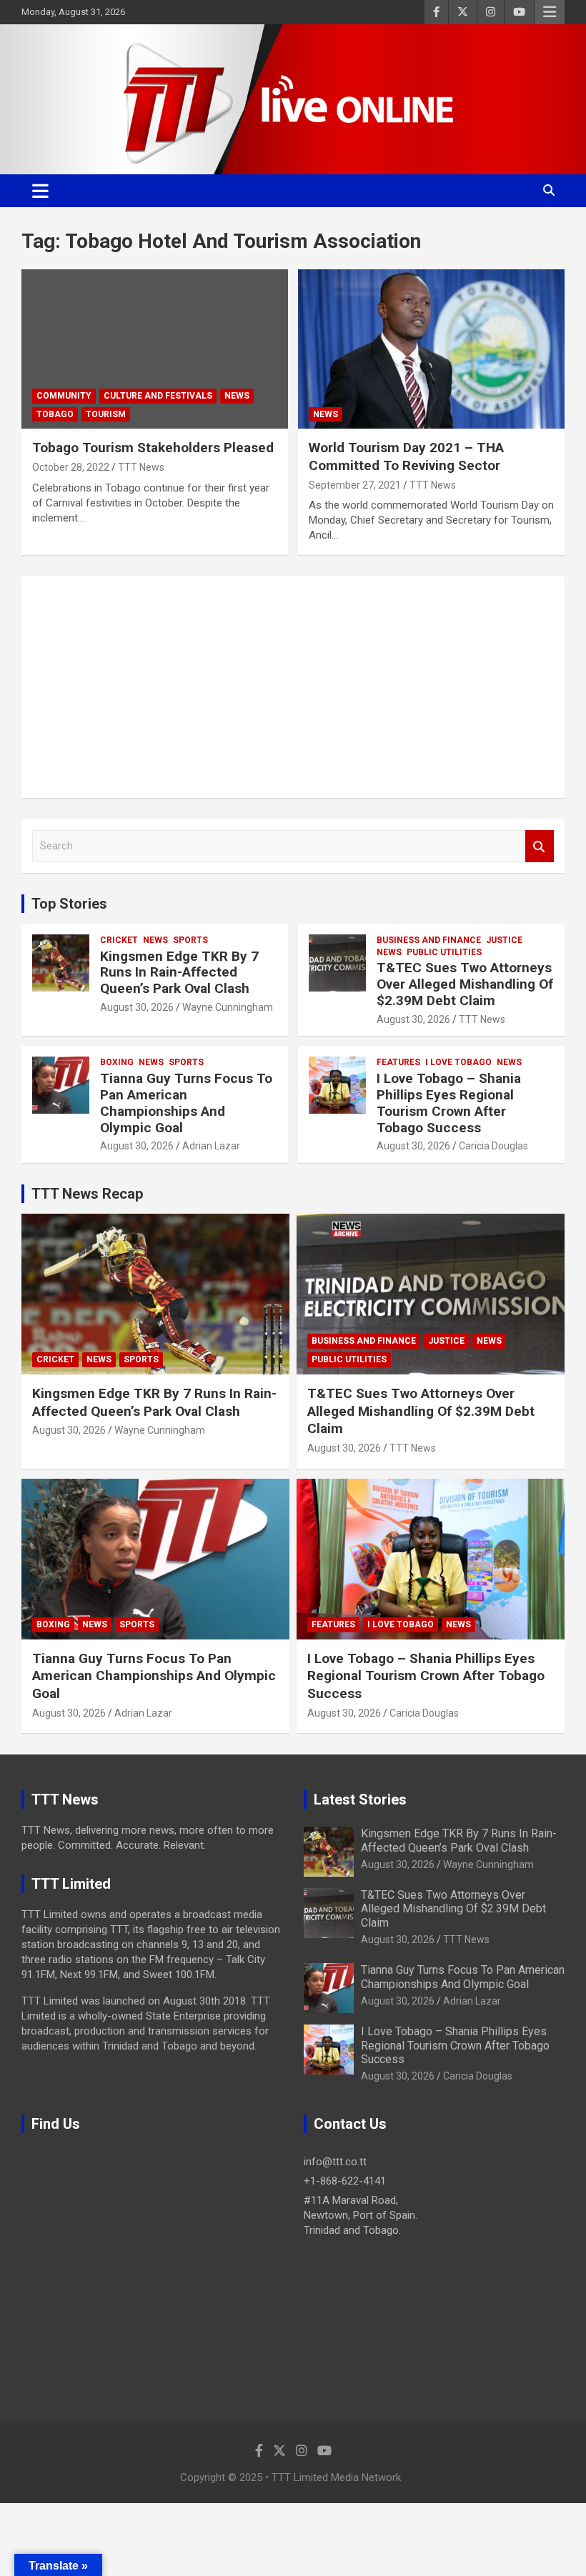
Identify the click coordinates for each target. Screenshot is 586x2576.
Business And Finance (429, 940)
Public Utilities (444, 952)
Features (398, 1062)
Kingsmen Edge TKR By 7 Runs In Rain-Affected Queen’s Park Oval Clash (179, 973)
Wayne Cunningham (228, 1007)
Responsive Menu (550, 12)
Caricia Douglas (493, 1146)
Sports (190, 940)
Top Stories (69, 904)
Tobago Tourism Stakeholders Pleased (153, 448)
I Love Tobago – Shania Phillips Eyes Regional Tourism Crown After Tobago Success (449, 1103)
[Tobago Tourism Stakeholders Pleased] (155, 349)
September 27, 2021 (355, 485)
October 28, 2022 (71, 467)
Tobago (55, 414)
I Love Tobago (458, 1062)
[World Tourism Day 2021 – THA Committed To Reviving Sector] (431, 349)
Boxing (117, 1062)
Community (64, 396)
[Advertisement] (293, 687)
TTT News (141, 467)
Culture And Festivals (158, 396)
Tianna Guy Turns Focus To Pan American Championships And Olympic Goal (186, 1103)
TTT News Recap (87, 1194)
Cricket (119, 940)
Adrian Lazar (211, 1146)
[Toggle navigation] (40, 191)
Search (540, 846)
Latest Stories (360, 1799)
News (237, 396)
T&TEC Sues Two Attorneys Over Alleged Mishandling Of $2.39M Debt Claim (465, 984)
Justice (504, 940)
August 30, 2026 (137, 1007)
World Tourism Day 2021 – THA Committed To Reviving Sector (406, 456)
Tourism (106, 414)
